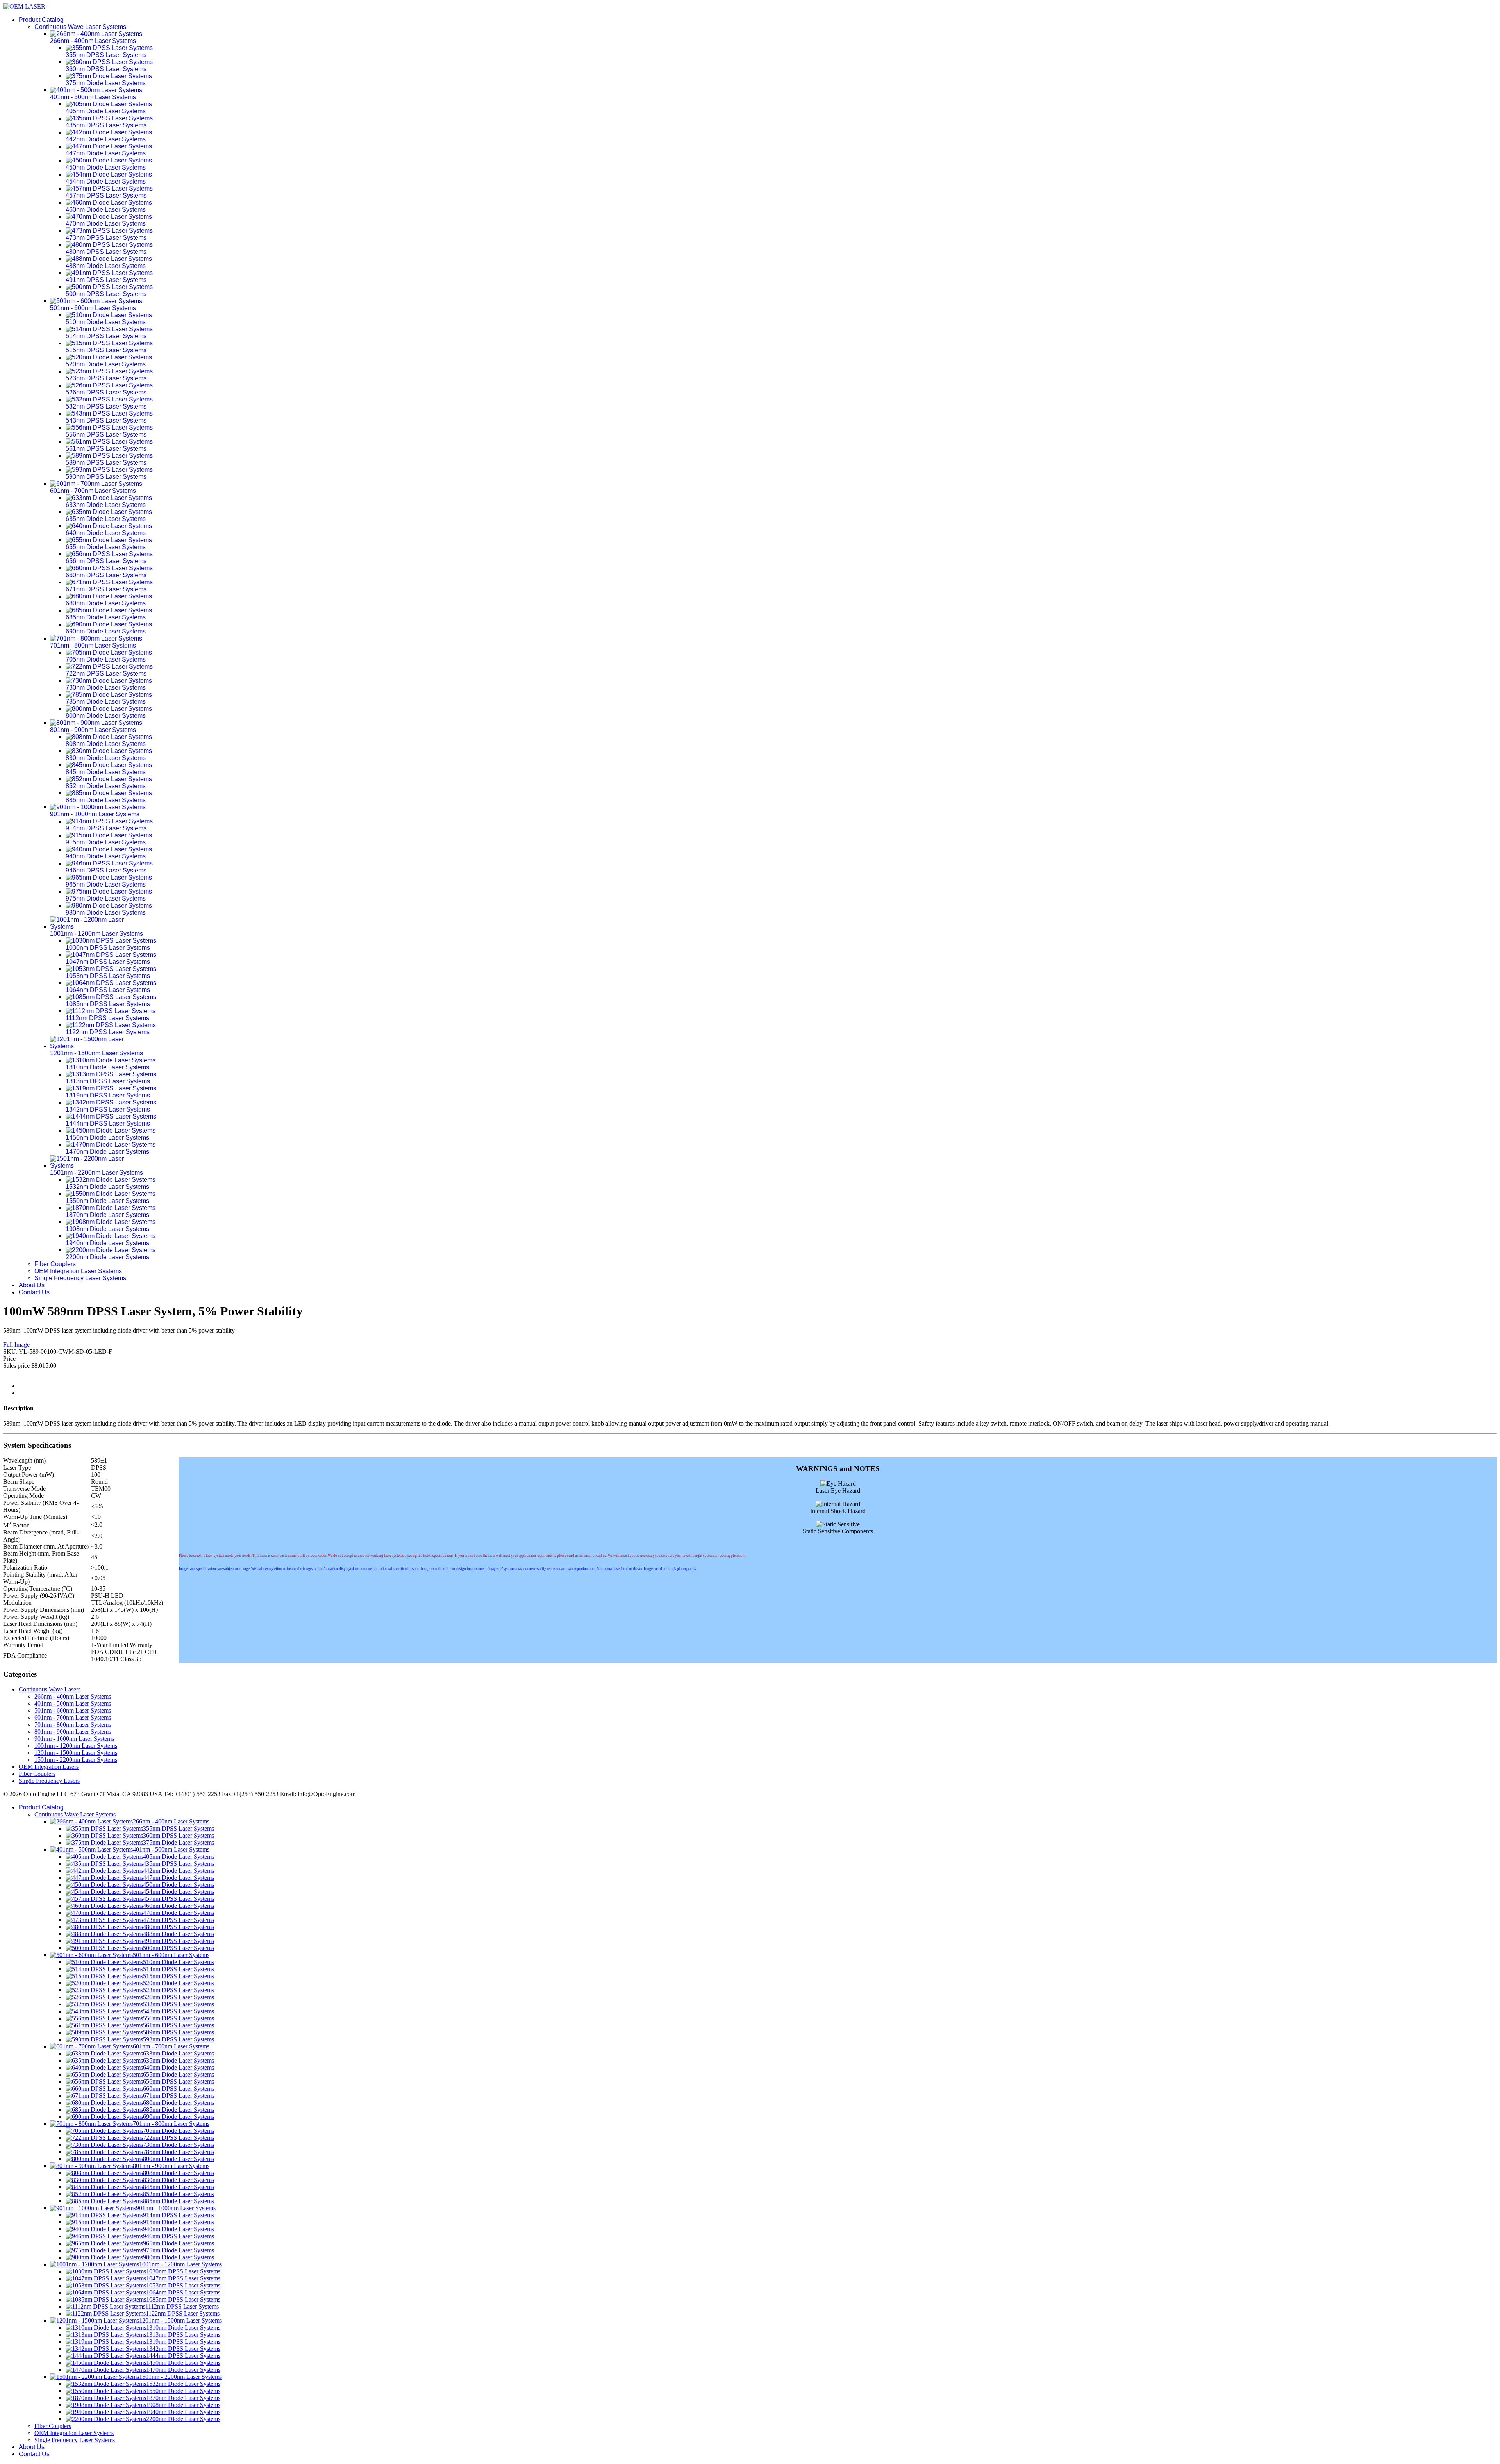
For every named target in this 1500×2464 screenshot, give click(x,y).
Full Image (16, 1344)
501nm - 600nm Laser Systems (73, 1710)
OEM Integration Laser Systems (78, 1271)
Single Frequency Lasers (49, 1781)
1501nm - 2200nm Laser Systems (76, 1760)
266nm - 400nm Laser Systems (73, 1696)
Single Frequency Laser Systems (80, 1278)
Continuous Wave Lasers (50, 1689)
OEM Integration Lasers (49, 1767)
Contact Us (34, 1292)
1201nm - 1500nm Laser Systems (76, 1753)
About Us (32, 1285)
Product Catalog (41, 20)
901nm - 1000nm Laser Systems (74, 1739)
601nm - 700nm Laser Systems (73, 1717)
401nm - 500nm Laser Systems (73, 1703)
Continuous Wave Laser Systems (80, 27)
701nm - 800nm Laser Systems (73, 1724)
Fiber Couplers (55, 1264)
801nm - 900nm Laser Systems (73, 1732)
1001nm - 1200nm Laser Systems (76, 1746)
